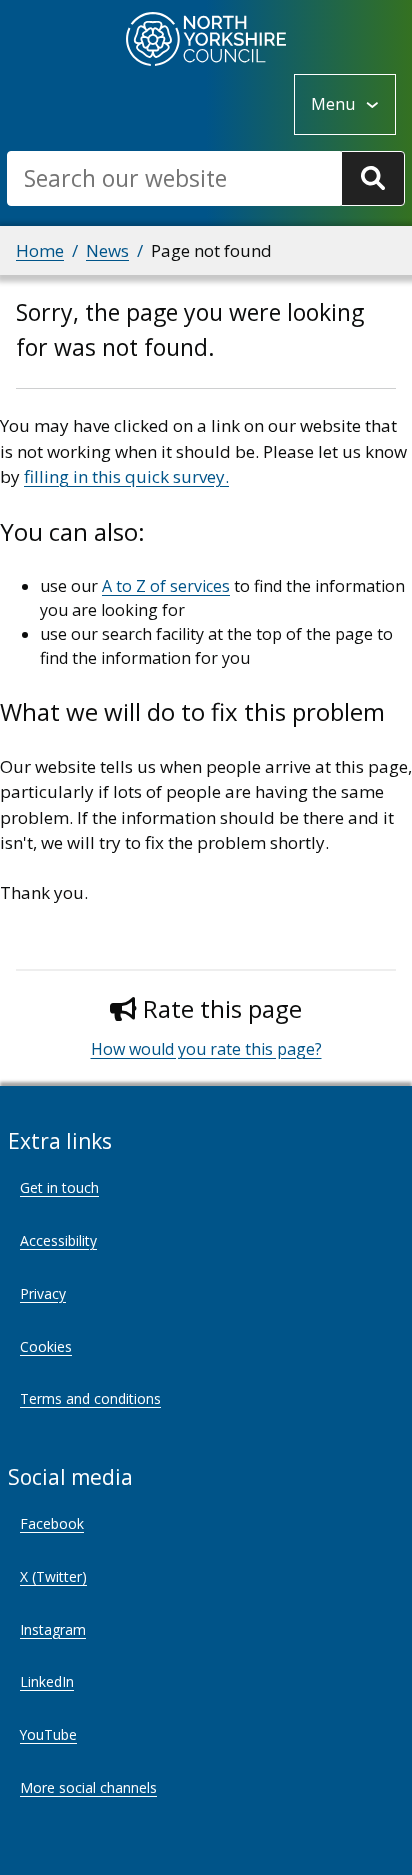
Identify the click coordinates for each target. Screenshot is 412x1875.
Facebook (52, 1523)
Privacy (43, 1293)
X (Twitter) (53, 1576)
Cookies (46, 1346)
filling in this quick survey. (126, 476)
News (107, 250)
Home (40, 250)
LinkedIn (47, 1681)
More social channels (88, 1787)
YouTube (48, 1734)
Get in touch (59, 1187)
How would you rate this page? (206, 1049)
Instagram (53, 1629)
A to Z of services (166, 586)
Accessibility (58, 1240)
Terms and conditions (90, 1398)
